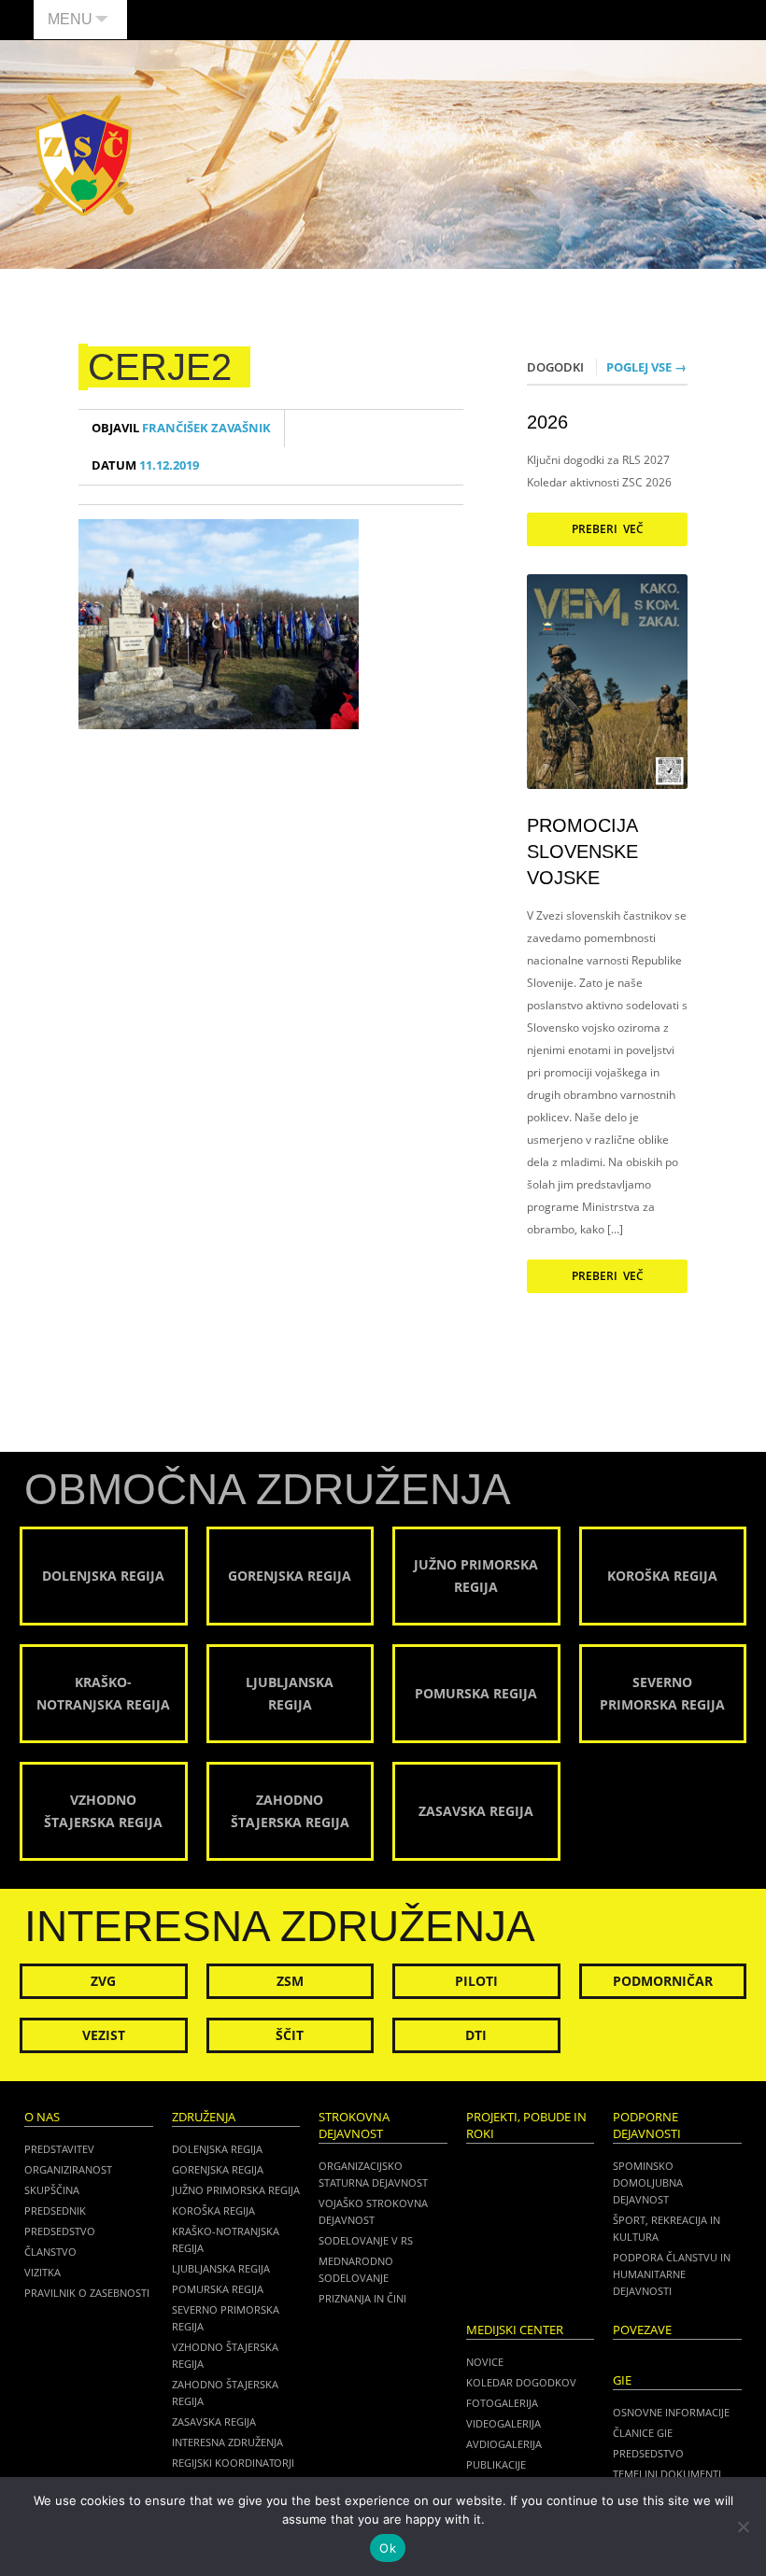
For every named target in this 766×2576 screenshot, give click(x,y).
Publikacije (496, 2464)
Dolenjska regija (217, 2149)
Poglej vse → (646, 367)
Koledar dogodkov (521, 2382)
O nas (42, 2117)
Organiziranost (68, 2169)
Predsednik (55, 2210)
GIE (622, 2380)
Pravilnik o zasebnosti (87, 2293)
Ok (388, 2548)
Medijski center (515, 2330)
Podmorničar (663, 1981)
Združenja (204, 2117)
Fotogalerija (502, 2403)
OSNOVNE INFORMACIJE (671, 2412)
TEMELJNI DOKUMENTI (667, 2474)
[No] (743, 2527)
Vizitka (43, 2272)
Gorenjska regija (218, 2169)
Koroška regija (213, 2210)
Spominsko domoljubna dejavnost (648, 2182)
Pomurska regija (218, 2289)
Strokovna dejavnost (354, 2126)
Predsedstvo (60, 2231)
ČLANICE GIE (643, 2433)
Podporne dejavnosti (647, 2126)
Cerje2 (160, 367)
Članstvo (50, 2252)
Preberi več (608, 529)
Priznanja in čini (362, 2298)
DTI (476, 2035)
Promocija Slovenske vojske (582, 852)
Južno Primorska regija (236, 2190)
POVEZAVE (642, 2330)
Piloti (476, 1981)
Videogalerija (504, 2423)
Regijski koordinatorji (233, 2463)
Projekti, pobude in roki (526, 2126)
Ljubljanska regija (221, 2268)
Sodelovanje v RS (366, 2240)
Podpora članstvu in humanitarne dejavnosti (672, 2274)
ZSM (290, 1981)
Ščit (290, 2035)
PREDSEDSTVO (648, 2453)
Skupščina (52, 2190)
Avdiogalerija (504, 2444)
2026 (547, 422)
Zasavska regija (214, 2421)
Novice (485, 2362)
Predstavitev (59, 2149)
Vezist (104, 2035)
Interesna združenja (227, 2442)
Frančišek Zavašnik (181, 428)
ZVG (103, 1981)
